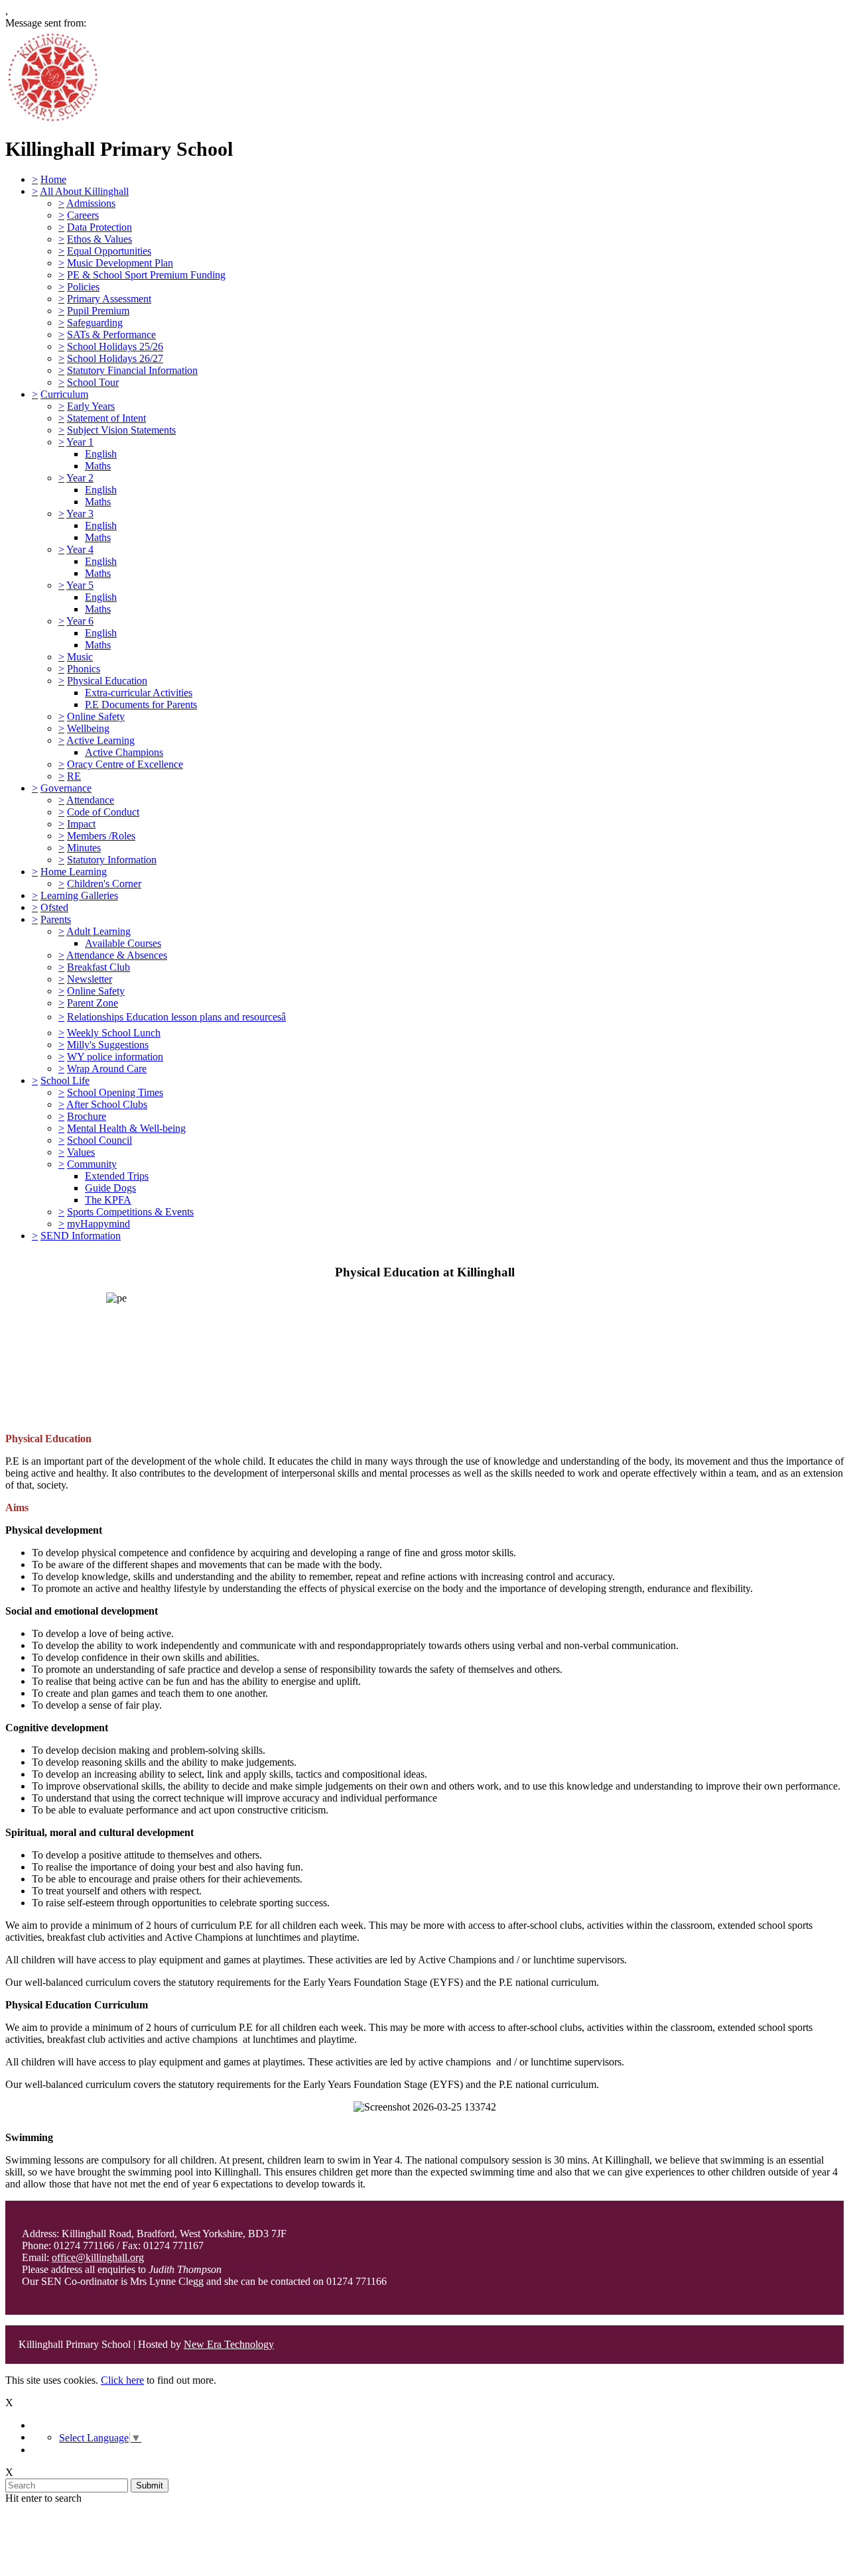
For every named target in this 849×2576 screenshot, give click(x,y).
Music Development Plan (120, 263)
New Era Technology (229, 2344)
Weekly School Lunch (114, 1033)
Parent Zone (93, 1003)
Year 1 (80, 442)
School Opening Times (115, 1092)
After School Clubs (107, 1104)
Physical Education (107, 681)
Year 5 (80, 585)
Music (80, 657)
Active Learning (100, 740)
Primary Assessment (109, 299)
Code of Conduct (103, 812)
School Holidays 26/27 (115, 358)
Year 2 (80, 478)
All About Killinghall (84, 191)
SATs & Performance (111, 335)
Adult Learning (98, 931)
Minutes (84, 848)
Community (92, 1164)
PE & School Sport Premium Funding (146, 275)
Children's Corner (104, 884)
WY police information (115, 1057)
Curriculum (64, 394)
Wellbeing (88, 728)
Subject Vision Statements (121, 430)
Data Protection (99, 227)
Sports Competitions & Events (130, 1212)
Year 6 (80, 621)
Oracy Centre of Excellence (125, 764)
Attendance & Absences (117, 955)
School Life (65, 1080)
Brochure (87, 1116)
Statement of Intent (106, 418)
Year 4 (80, 549)
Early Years (91, 406)
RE (74, 776)
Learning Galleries (79, 895)
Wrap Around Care (107, 1069)
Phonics (84, 669)
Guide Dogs (110, 1188)
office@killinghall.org (98, 2257)
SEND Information (81, 1236)
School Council (99, 1140)
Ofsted (54, 907)
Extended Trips (117, 1176)
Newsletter (90, 979)
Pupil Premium (98, 311)
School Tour (93, 382)
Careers (83, 215)
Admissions (91, 203)
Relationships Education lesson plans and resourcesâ (176, 1017)
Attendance (90, 800)
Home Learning (74, 872)
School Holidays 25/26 (115, 346)
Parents (56, 919)
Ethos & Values (99, 239)
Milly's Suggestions (108, 1045)
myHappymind (98, 1224)
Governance (66, 788)
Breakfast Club (98, 967)
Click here (122, 2380)
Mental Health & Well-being (126, 1128)
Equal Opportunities (109, 251)
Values (81, 1152)
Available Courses (123, 943)
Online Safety (96, 716)
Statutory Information (112, 860)
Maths (98, 466)
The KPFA (108, 1200)
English (101, 454)
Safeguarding (95, 323)
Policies (83, 287)
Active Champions (124, 752)
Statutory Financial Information (132, 370)
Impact (81, 824)
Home (53, 179)
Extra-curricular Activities (139, 693)
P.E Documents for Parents (141, 705)
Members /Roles (101, 836)
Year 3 (80, 514)
